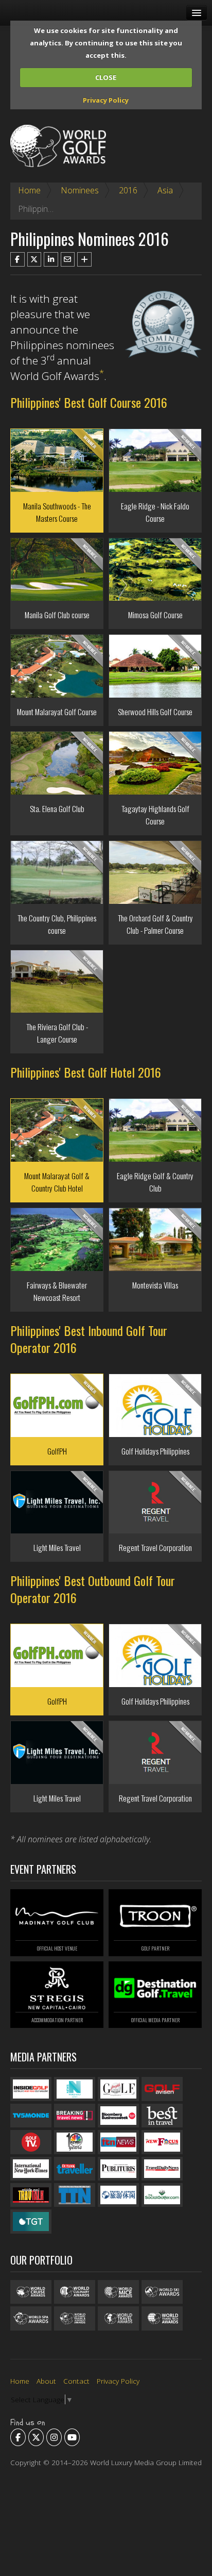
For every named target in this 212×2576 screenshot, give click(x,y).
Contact (76, 2381)
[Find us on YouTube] (72, 2437)
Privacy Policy (106, 100)
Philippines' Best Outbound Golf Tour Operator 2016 (93, 1589)
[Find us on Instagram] (54, 2437)
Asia (165, 190)
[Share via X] (34, 259)
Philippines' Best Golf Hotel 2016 (86, 1072)
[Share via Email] (68, 259)
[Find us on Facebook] (18, 2437)
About (46, 2381)
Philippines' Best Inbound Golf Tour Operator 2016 (89, 1339)
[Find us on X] (36, 2437)
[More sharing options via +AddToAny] (84, 259)
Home (29, 190)
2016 (128, 190)
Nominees (80, 190)
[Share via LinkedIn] (51, 259)
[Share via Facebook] (17, 259)
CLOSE (106, 77)
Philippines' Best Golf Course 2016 (89, 402)
